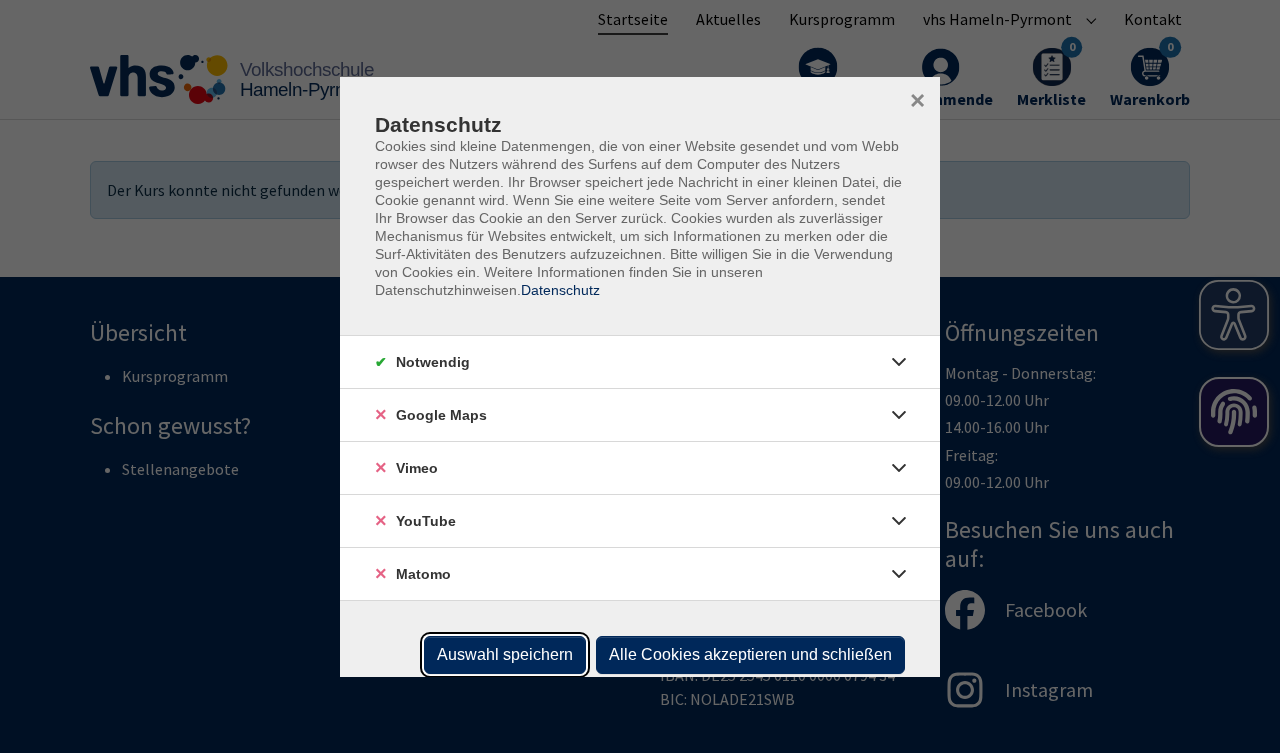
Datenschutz (560, 290)
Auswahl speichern (505, 654)
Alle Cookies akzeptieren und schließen (750, 654)
